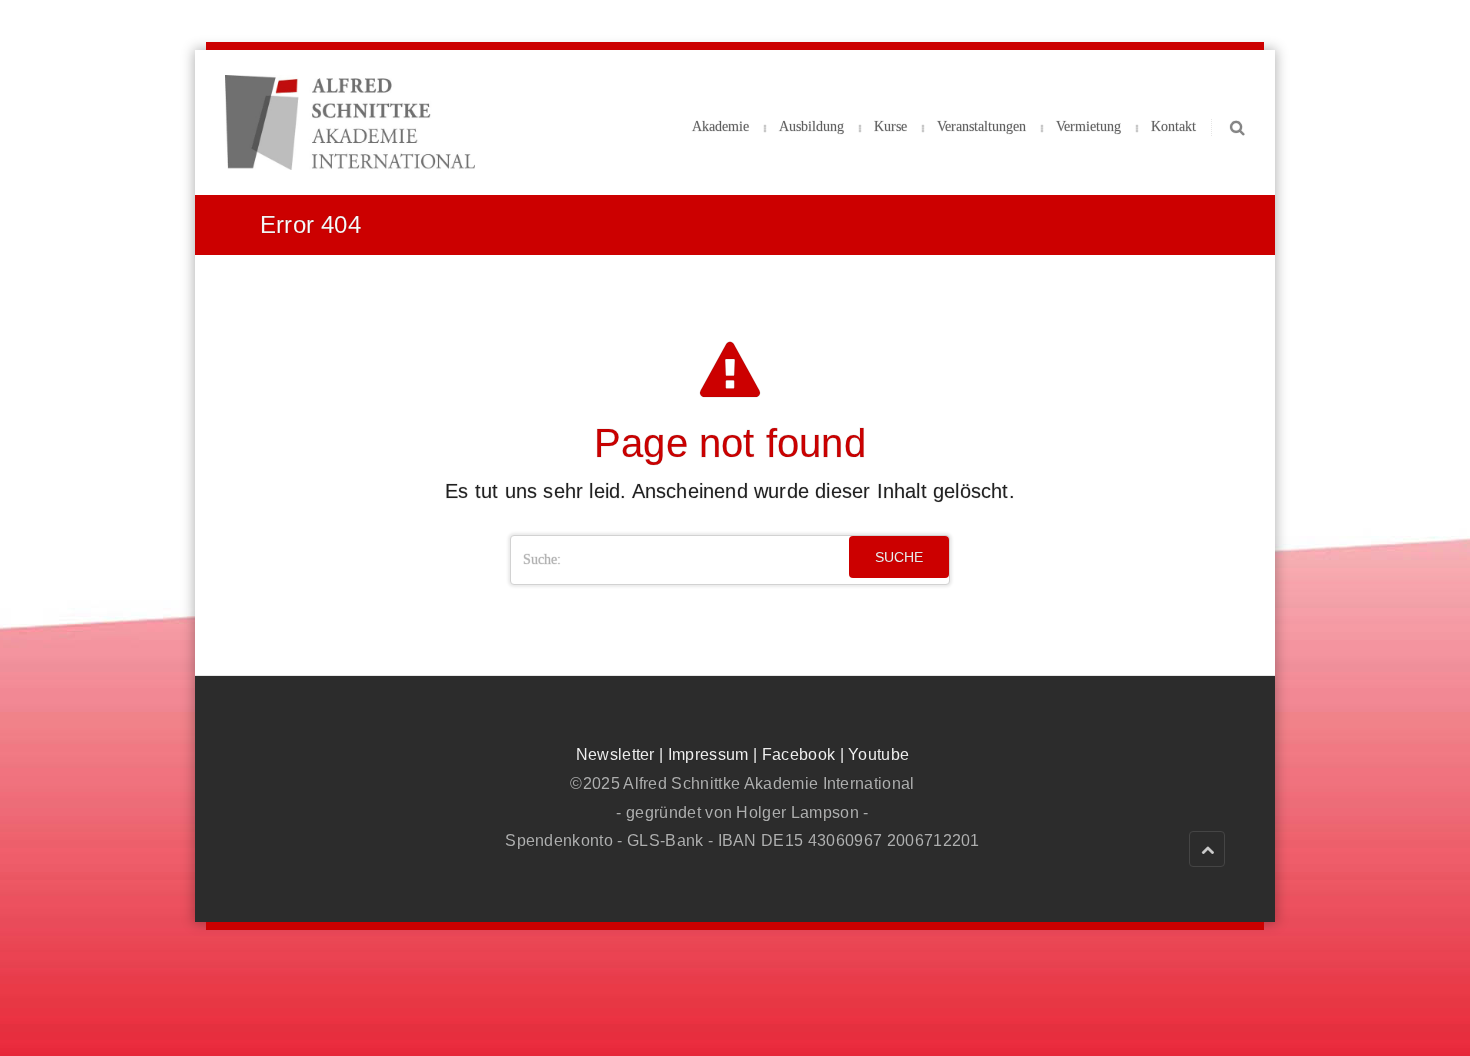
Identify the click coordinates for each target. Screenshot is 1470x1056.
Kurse (890, 126)
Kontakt (1173, 126)
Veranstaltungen (981, 126)
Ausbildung (811, 126)
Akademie (720, 126)
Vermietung (1088, 126)
